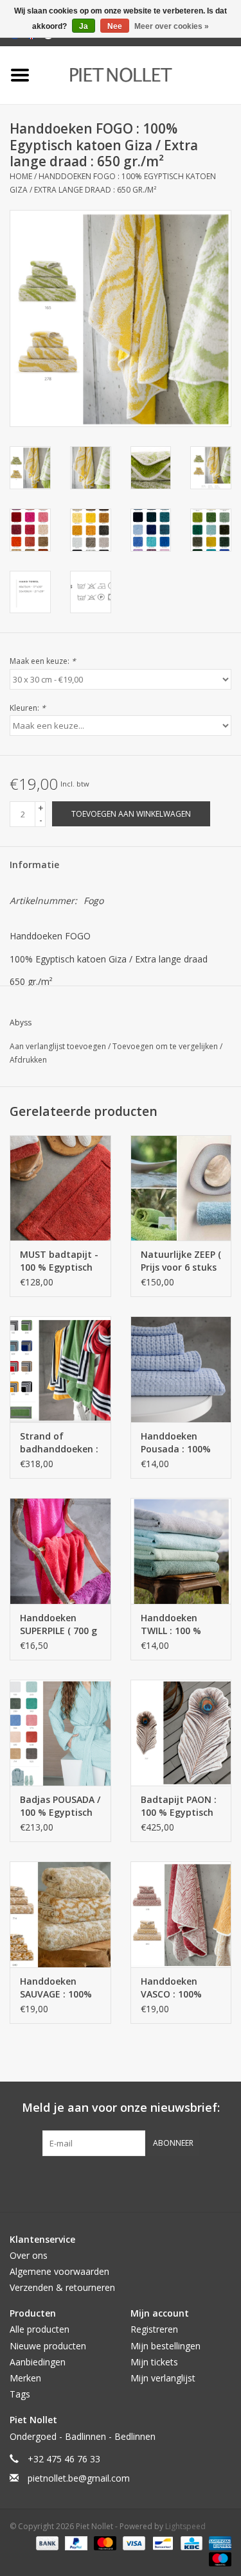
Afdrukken (28, 1060)
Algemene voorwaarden (59, 2271)
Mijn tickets (154, 2362)
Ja (84, 26)
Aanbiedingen (38, 2362)
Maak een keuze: (43, 661)
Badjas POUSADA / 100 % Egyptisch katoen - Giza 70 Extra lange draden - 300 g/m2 (60, 1806)
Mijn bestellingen (165, 2346)
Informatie (34, 865)
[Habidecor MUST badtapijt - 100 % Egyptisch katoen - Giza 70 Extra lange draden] (60, 1188)
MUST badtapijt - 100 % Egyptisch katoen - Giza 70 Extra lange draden (59, 1261)
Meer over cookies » (172, 26)
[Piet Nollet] (140, 74)
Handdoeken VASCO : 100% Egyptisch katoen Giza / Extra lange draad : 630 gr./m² (181, 1988)
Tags (20, 2394)
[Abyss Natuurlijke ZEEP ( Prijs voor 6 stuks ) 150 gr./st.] (181, 1188)
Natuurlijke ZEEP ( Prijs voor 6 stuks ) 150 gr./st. (181, 1261)
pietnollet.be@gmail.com (79, 2478)
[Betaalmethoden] (46, 2542)
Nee (115, 26)
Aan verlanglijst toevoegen (59, 1046)
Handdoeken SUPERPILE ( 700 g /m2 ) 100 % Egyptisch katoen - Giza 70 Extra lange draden (59, 1624)
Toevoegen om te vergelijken (166, 1046)
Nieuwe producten (48, 2346)
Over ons (29, 2255)
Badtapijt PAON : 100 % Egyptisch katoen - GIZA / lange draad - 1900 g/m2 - (179, 1806)
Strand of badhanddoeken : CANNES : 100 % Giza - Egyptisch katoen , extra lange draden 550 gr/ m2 (59, 1443)
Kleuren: (28, 708)
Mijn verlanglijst (163, 2378)
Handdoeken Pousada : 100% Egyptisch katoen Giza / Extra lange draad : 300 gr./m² (181, 1443)
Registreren (154, 2329)
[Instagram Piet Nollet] (190, 2182)
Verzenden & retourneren (62, 2287)
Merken (25, 2378)
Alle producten (40, 2329)
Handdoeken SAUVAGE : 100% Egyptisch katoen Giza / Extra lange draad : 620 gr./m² (60, 1988)
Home (21, 176)
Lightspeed (185, 2526)
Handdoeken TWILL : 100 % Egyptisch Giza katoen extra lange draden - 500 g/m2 (174, 1624)
